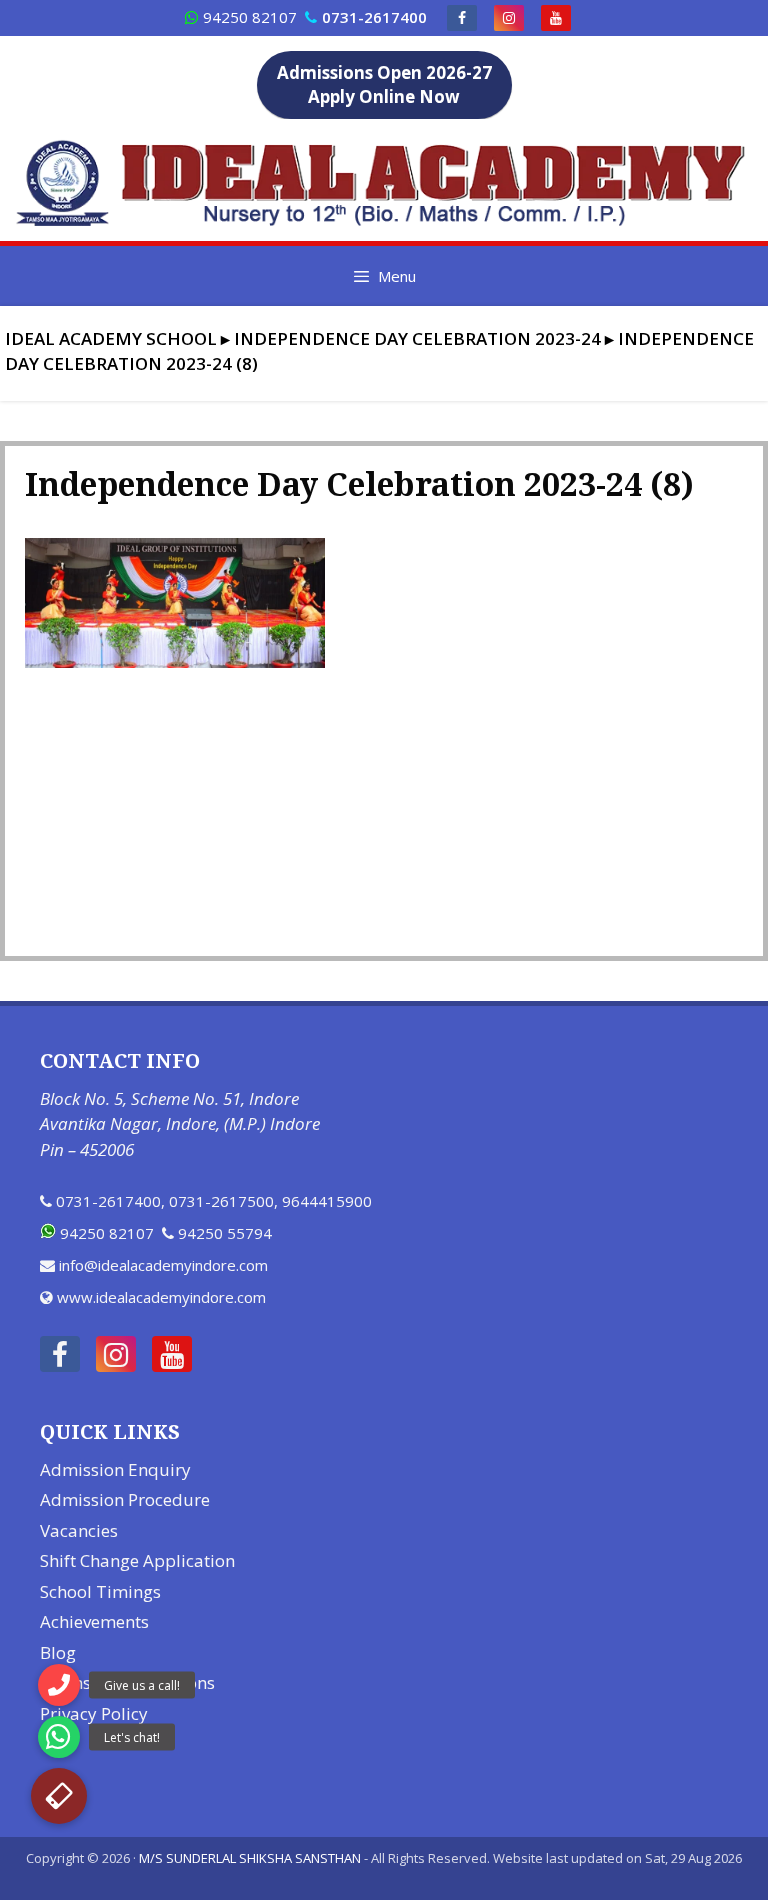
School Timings (100, 1591)
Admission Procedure (125, 1499)
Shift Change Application (137, 1560)
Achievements (94, 1621)
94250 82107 (250, 17)
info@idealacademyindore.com (163, 1265)
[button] (59, 1796)
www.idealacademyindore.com (161, 1297)
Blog (58, 1652)
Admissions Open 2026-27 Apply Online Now (384, 84)
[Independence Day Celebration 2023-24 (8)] (175, 662)
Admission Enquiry (115, 1469)
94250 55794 (225, 1233)
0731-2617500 (221, 1201)
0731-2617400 (108, 1201)
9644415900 (327, 1201)
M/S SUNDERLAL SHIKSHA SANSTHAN (250, 1858)
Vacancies (79, 1530)
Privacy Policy (94, 1713)
